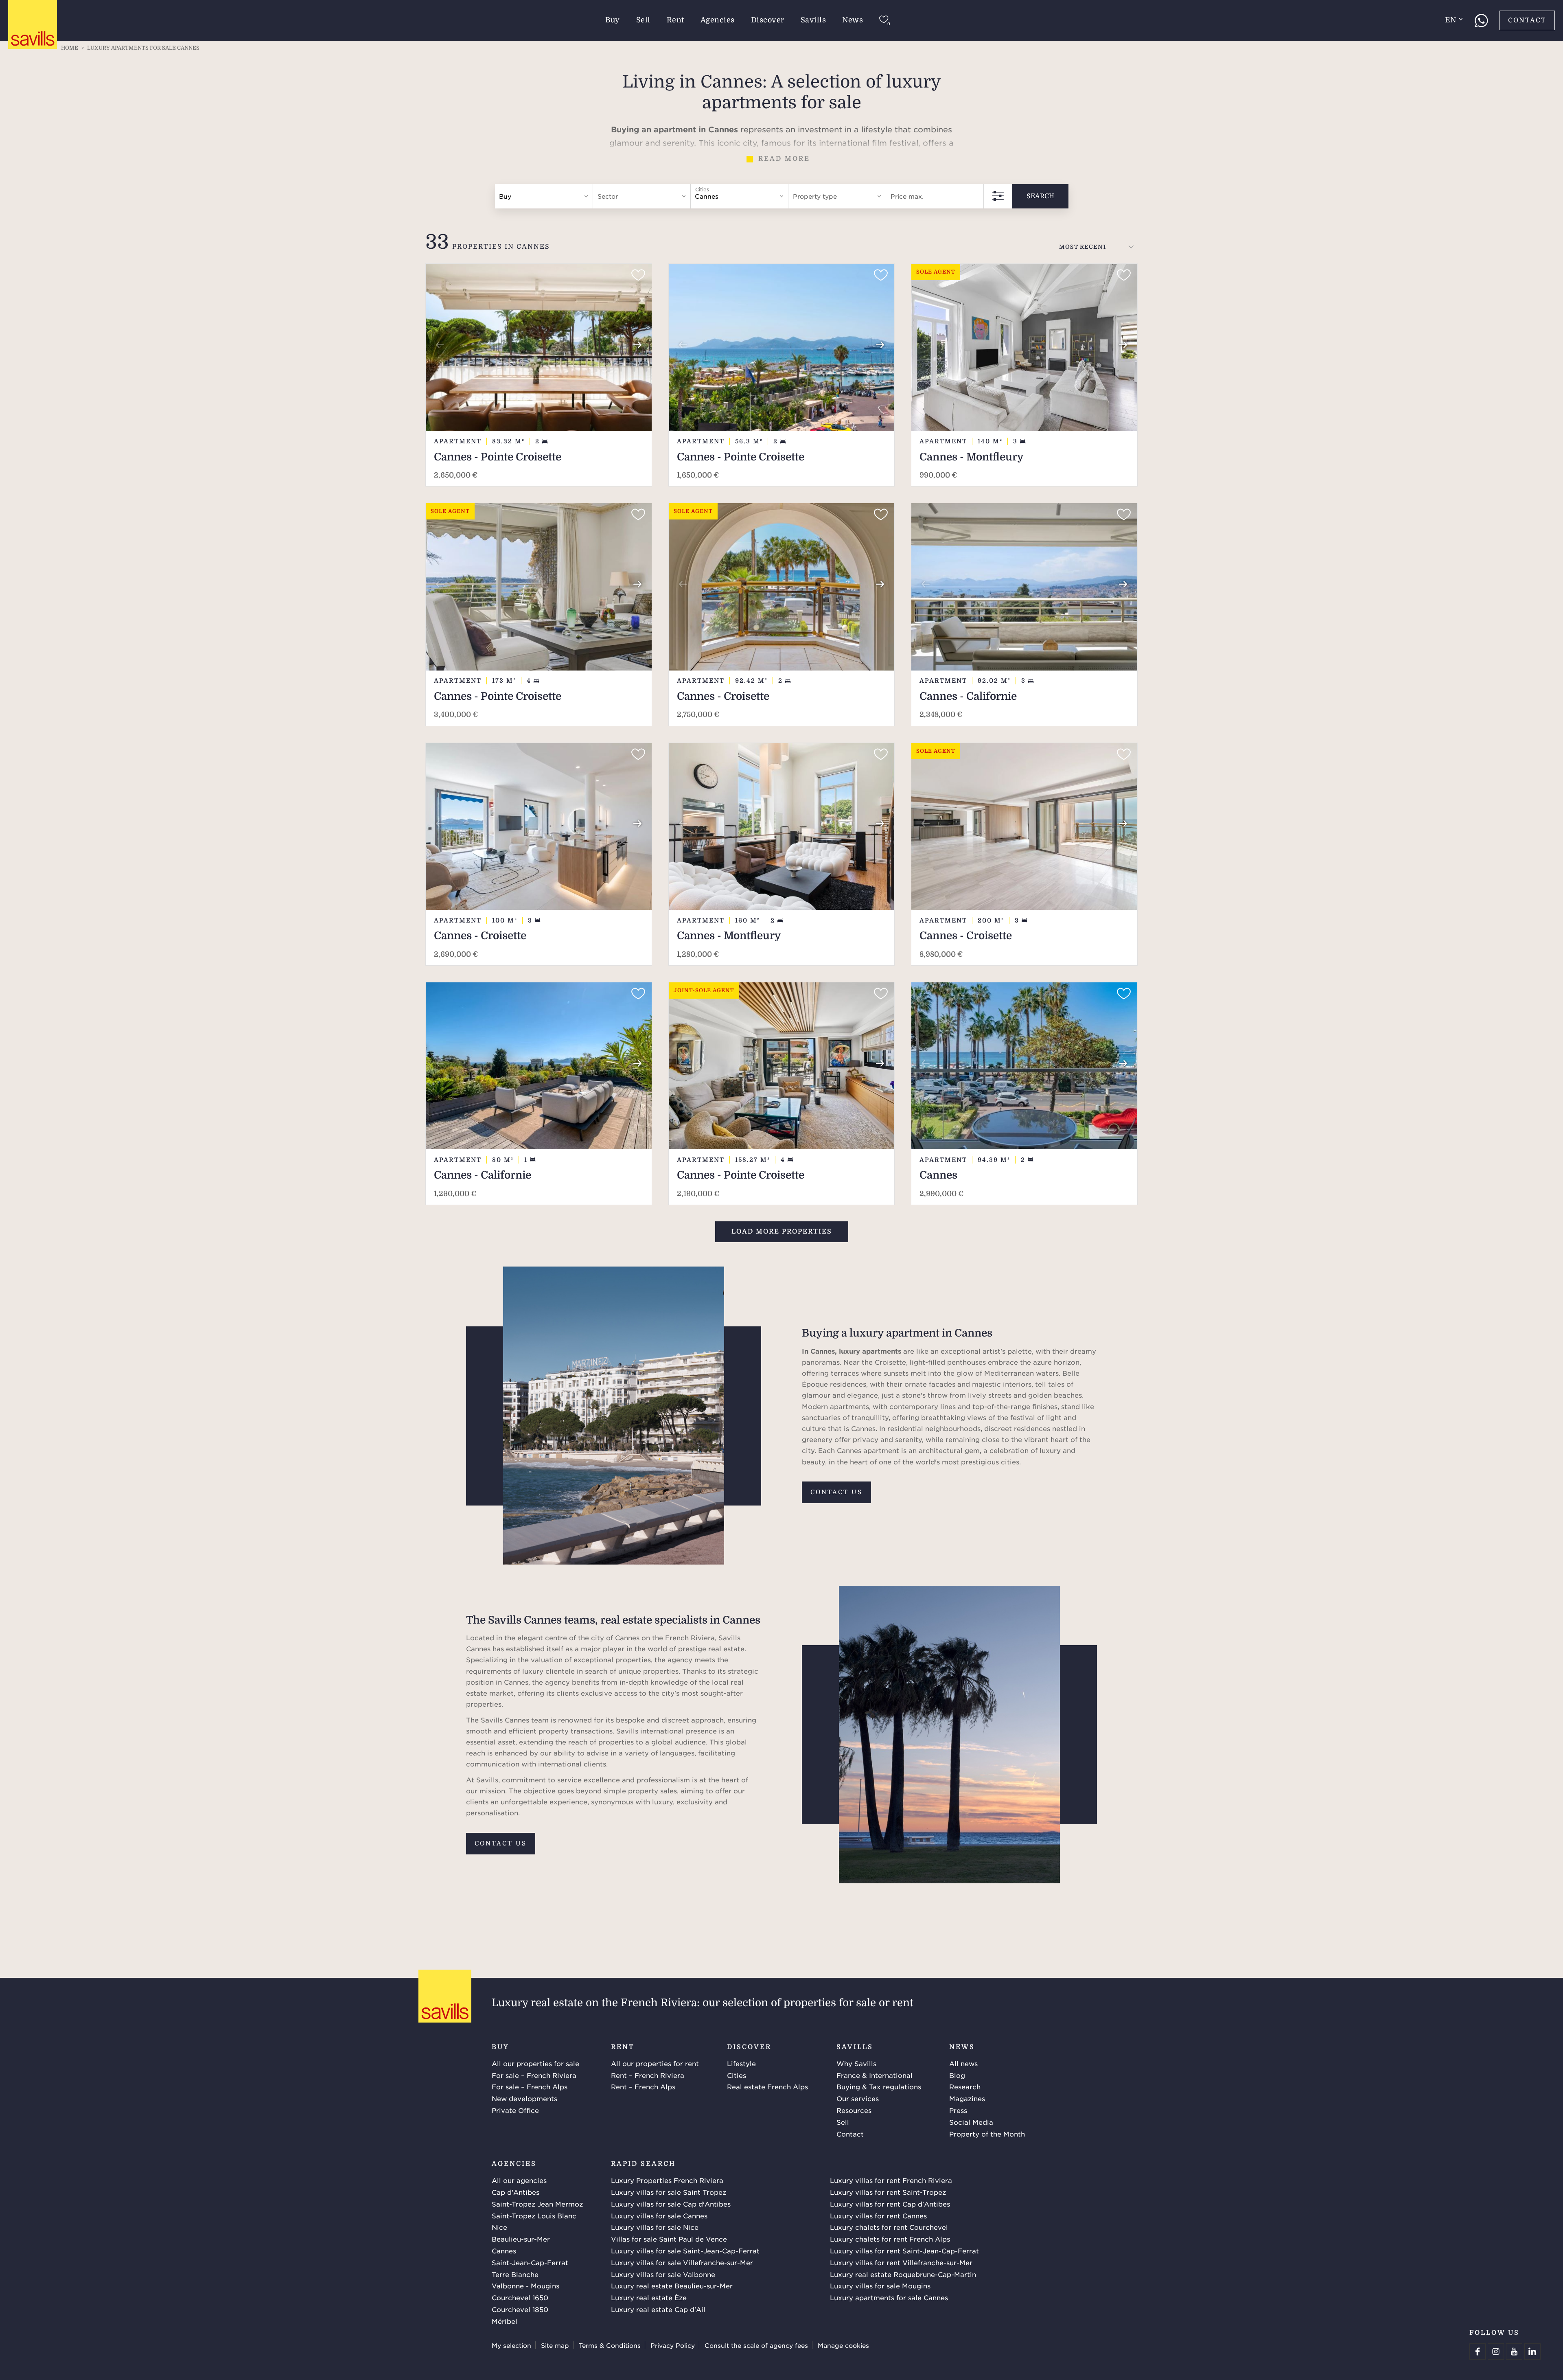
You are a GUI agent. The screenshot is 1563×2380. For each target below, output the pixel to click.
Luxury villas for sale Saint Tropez (669, 2192)
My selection (511, 2345)
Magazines (967, 2098)
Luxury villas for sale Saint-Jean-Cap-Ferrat (685, 2251)
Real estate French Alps (767, 2086)
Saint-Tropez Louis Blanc (534, 2216)
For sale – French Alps (530, 2086)
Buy (613, 20)
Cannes (504, 2251)
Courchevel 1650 (520, 2297)
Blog (957, 2075)
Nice (499, 2227)
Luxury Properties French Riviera (667, 2180)
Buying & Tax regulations (879, 2086)
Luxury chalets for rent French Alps (890, 2239)
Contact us (836, 1492)
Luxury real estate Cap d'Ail (658, 2309)
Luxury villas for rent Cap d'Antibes (890, 2204)
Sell (643, 20)
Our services (858, 2098)
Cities (737, 2075)
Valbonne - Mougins (525, 2286)
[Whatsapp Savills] (1481, 20)
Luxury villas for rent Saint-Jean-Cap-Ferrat (904, 2251)
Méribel (505, 2321)
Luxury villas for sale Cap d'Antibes (671, 2204)
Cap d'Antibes (516, 2192)
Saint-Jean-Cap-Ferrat (530, 2262)
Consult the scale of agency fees (756, 2345)
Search (1040, 196)
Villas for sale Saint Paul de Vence (669, 2239)
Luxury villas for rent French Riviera (891, 2180)
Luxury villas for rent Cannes (878, 2216)
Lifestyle (741, 2063)
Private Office (515, 2110)
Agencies (718, 20)
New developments (524, 2098)
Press (958, 2110)
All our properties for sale (535, 2063)
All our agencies (519, 2180)
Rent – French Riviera (648, 2075)
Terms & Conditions (610, 2345)
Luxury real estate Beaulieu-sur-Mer (672, 2286)
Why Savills (856, 2063)
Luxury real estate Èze (649, 2297)
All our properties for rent (655, 2063)
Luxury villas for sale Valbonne (663, 2274)
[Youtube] (1514, 2352)
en (1450, 20)
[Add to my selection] (638, 275)
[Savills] (33, 25)
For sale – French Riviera (534, 2075)
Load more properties (782, 1232)
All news (963, 2063)
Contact (1527, 20)
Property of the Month (987, 2134)
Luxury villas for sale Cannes (659, 2216)
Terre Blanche (515, 2274)
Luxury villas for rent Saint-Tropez (888, 2192)
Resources (854, 2110)
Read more (784, 159)
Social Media (971, 2122)
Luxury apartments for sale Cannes (889, 2297)
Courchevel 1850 (520, 2309)
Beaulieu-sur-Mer (521, 2239)
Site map (555, 2345)
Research (965, 2086)
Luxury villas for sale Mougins (880, 2286)
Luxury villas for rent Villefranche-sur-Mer (901, 2262)
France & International (875, 2075)
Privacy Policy (673, 2345)
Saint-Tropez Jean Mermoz (537, 2204)
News (853, 20)
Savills (813, 20)
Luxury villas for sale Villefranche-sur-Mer (682, 2262)
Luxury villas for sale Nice (655, 2227)
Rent (675, 20)
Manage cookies (843, 2345)
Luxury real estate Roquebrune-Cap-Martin (903, 2274)
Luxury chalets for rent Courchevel (889, 2227)
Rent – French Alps (643, 2086)
